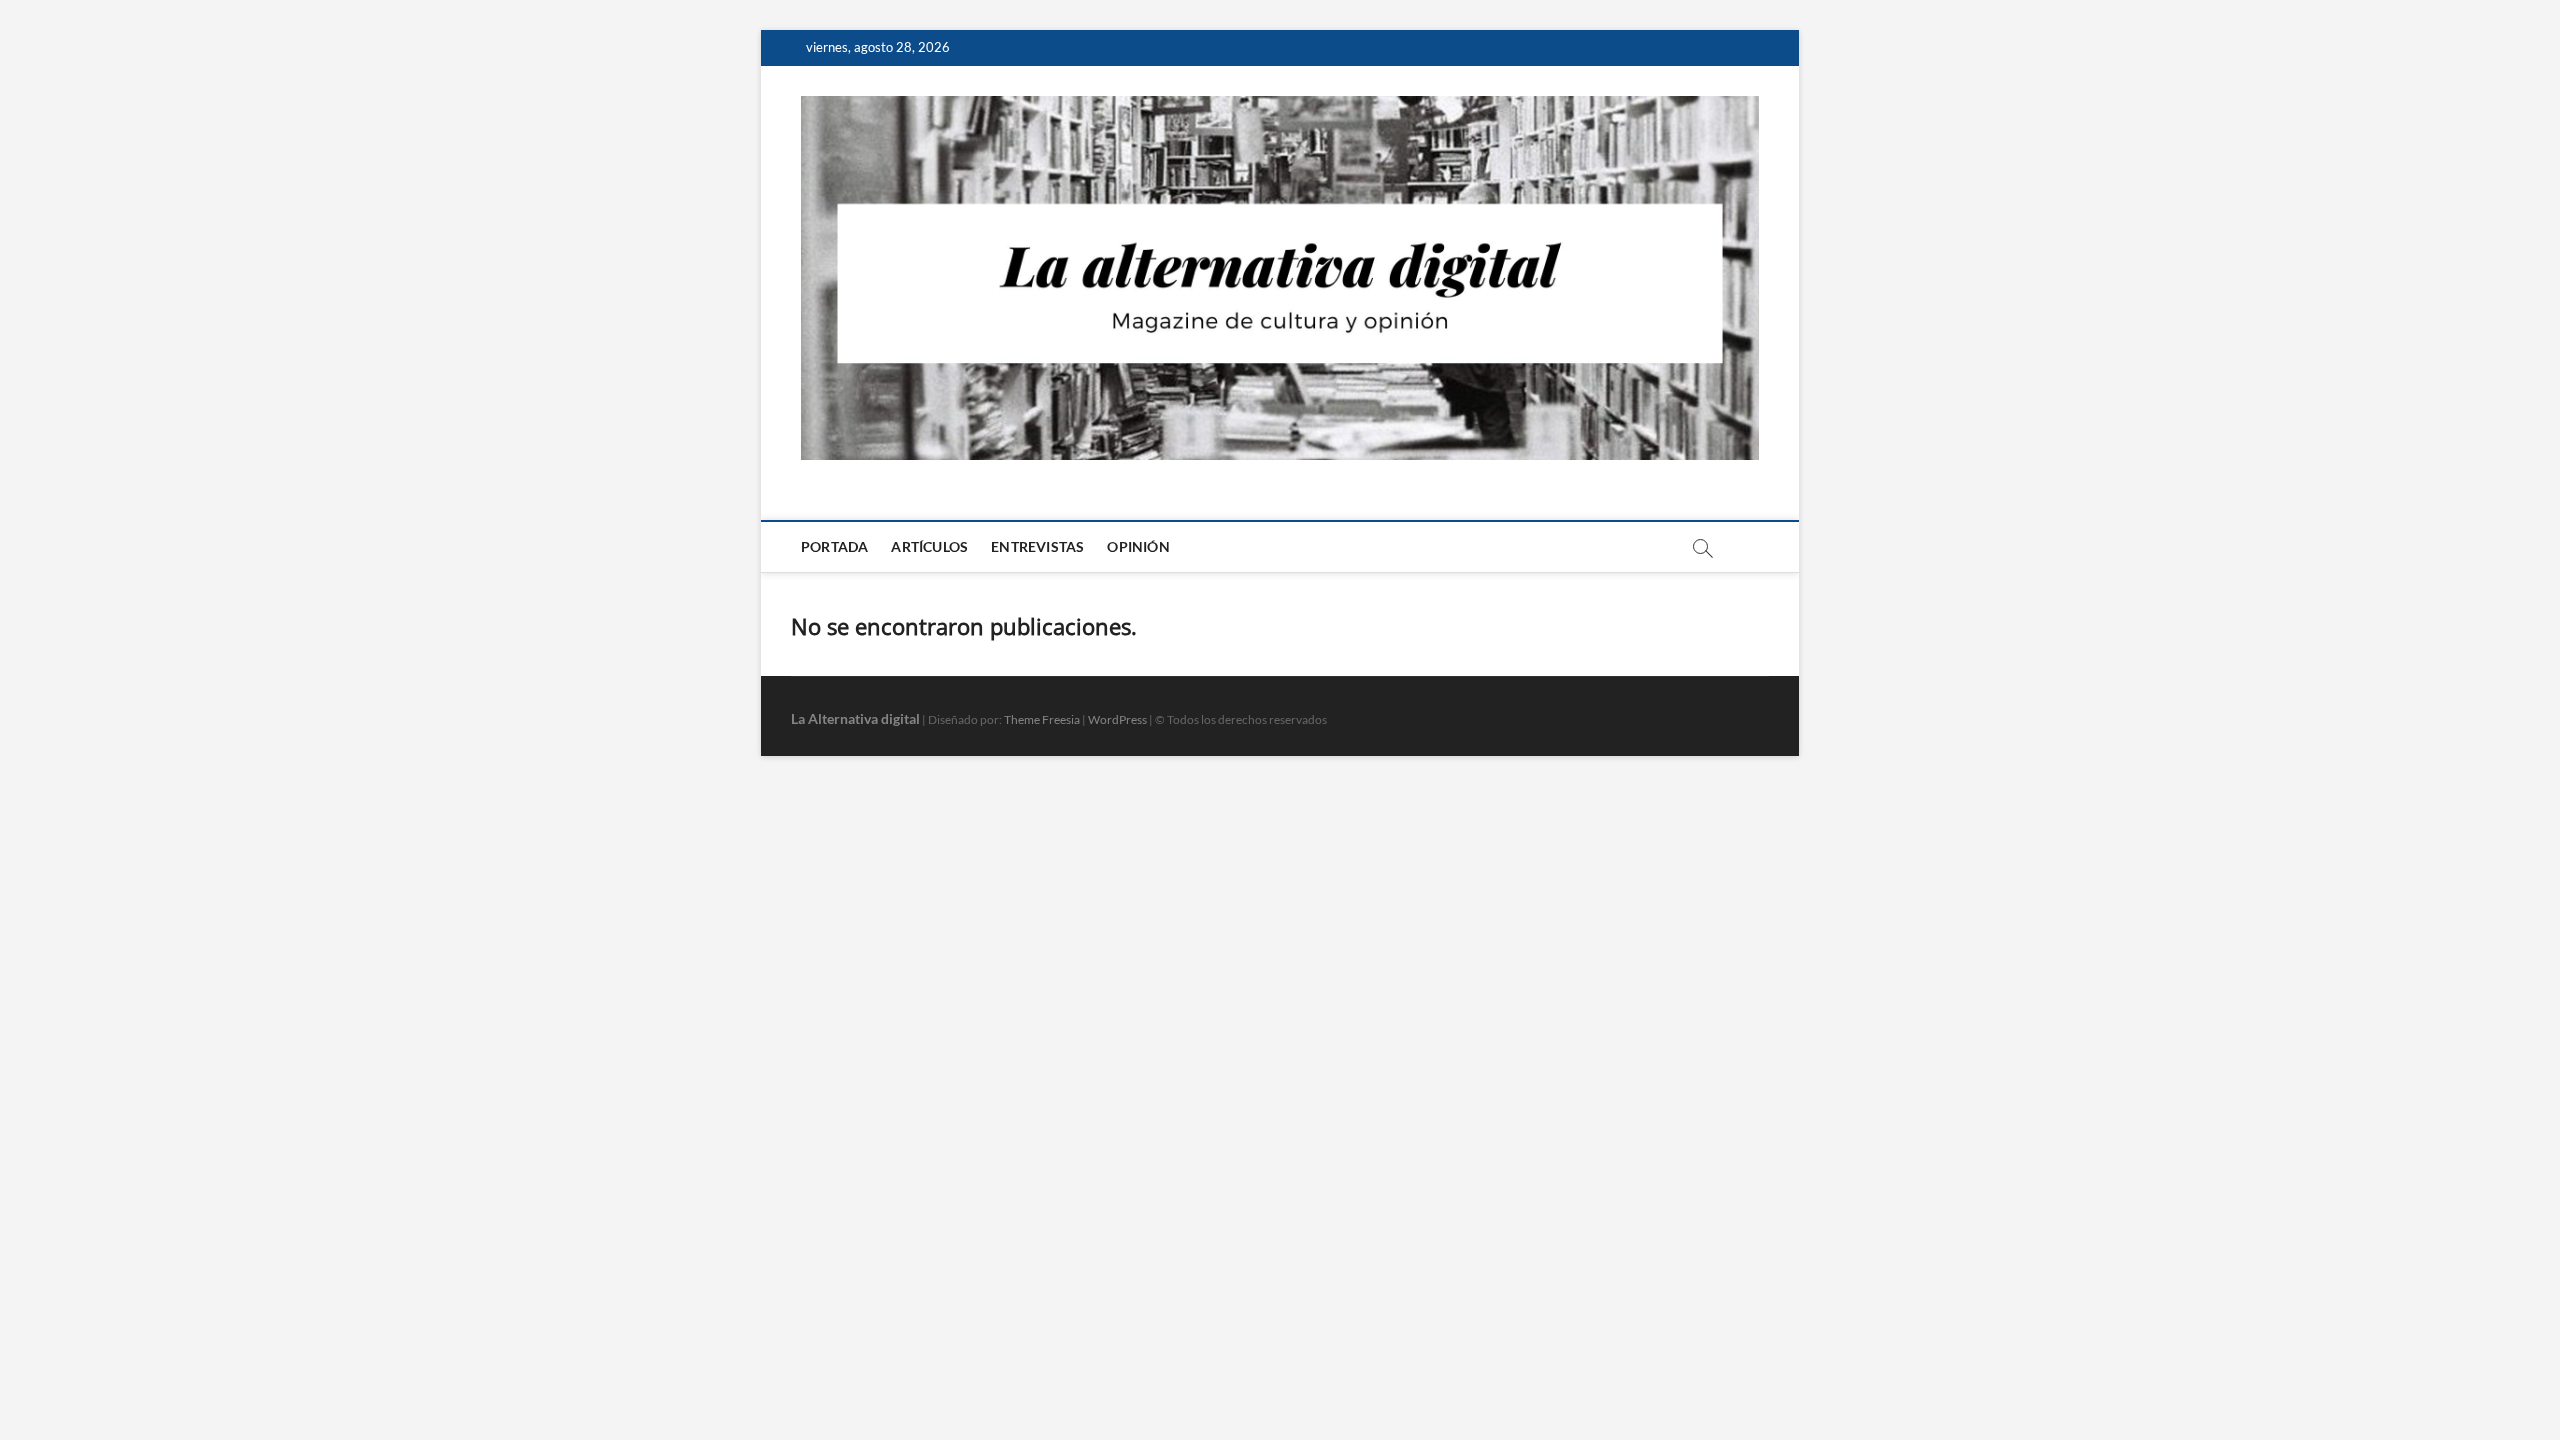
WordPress (1117, 719)
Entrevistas (1037, 546)
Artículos (929, 546)
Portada (834, 546)
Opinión (1138, 546)
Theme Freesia (1042, 719)
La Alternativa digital (855, 718)
